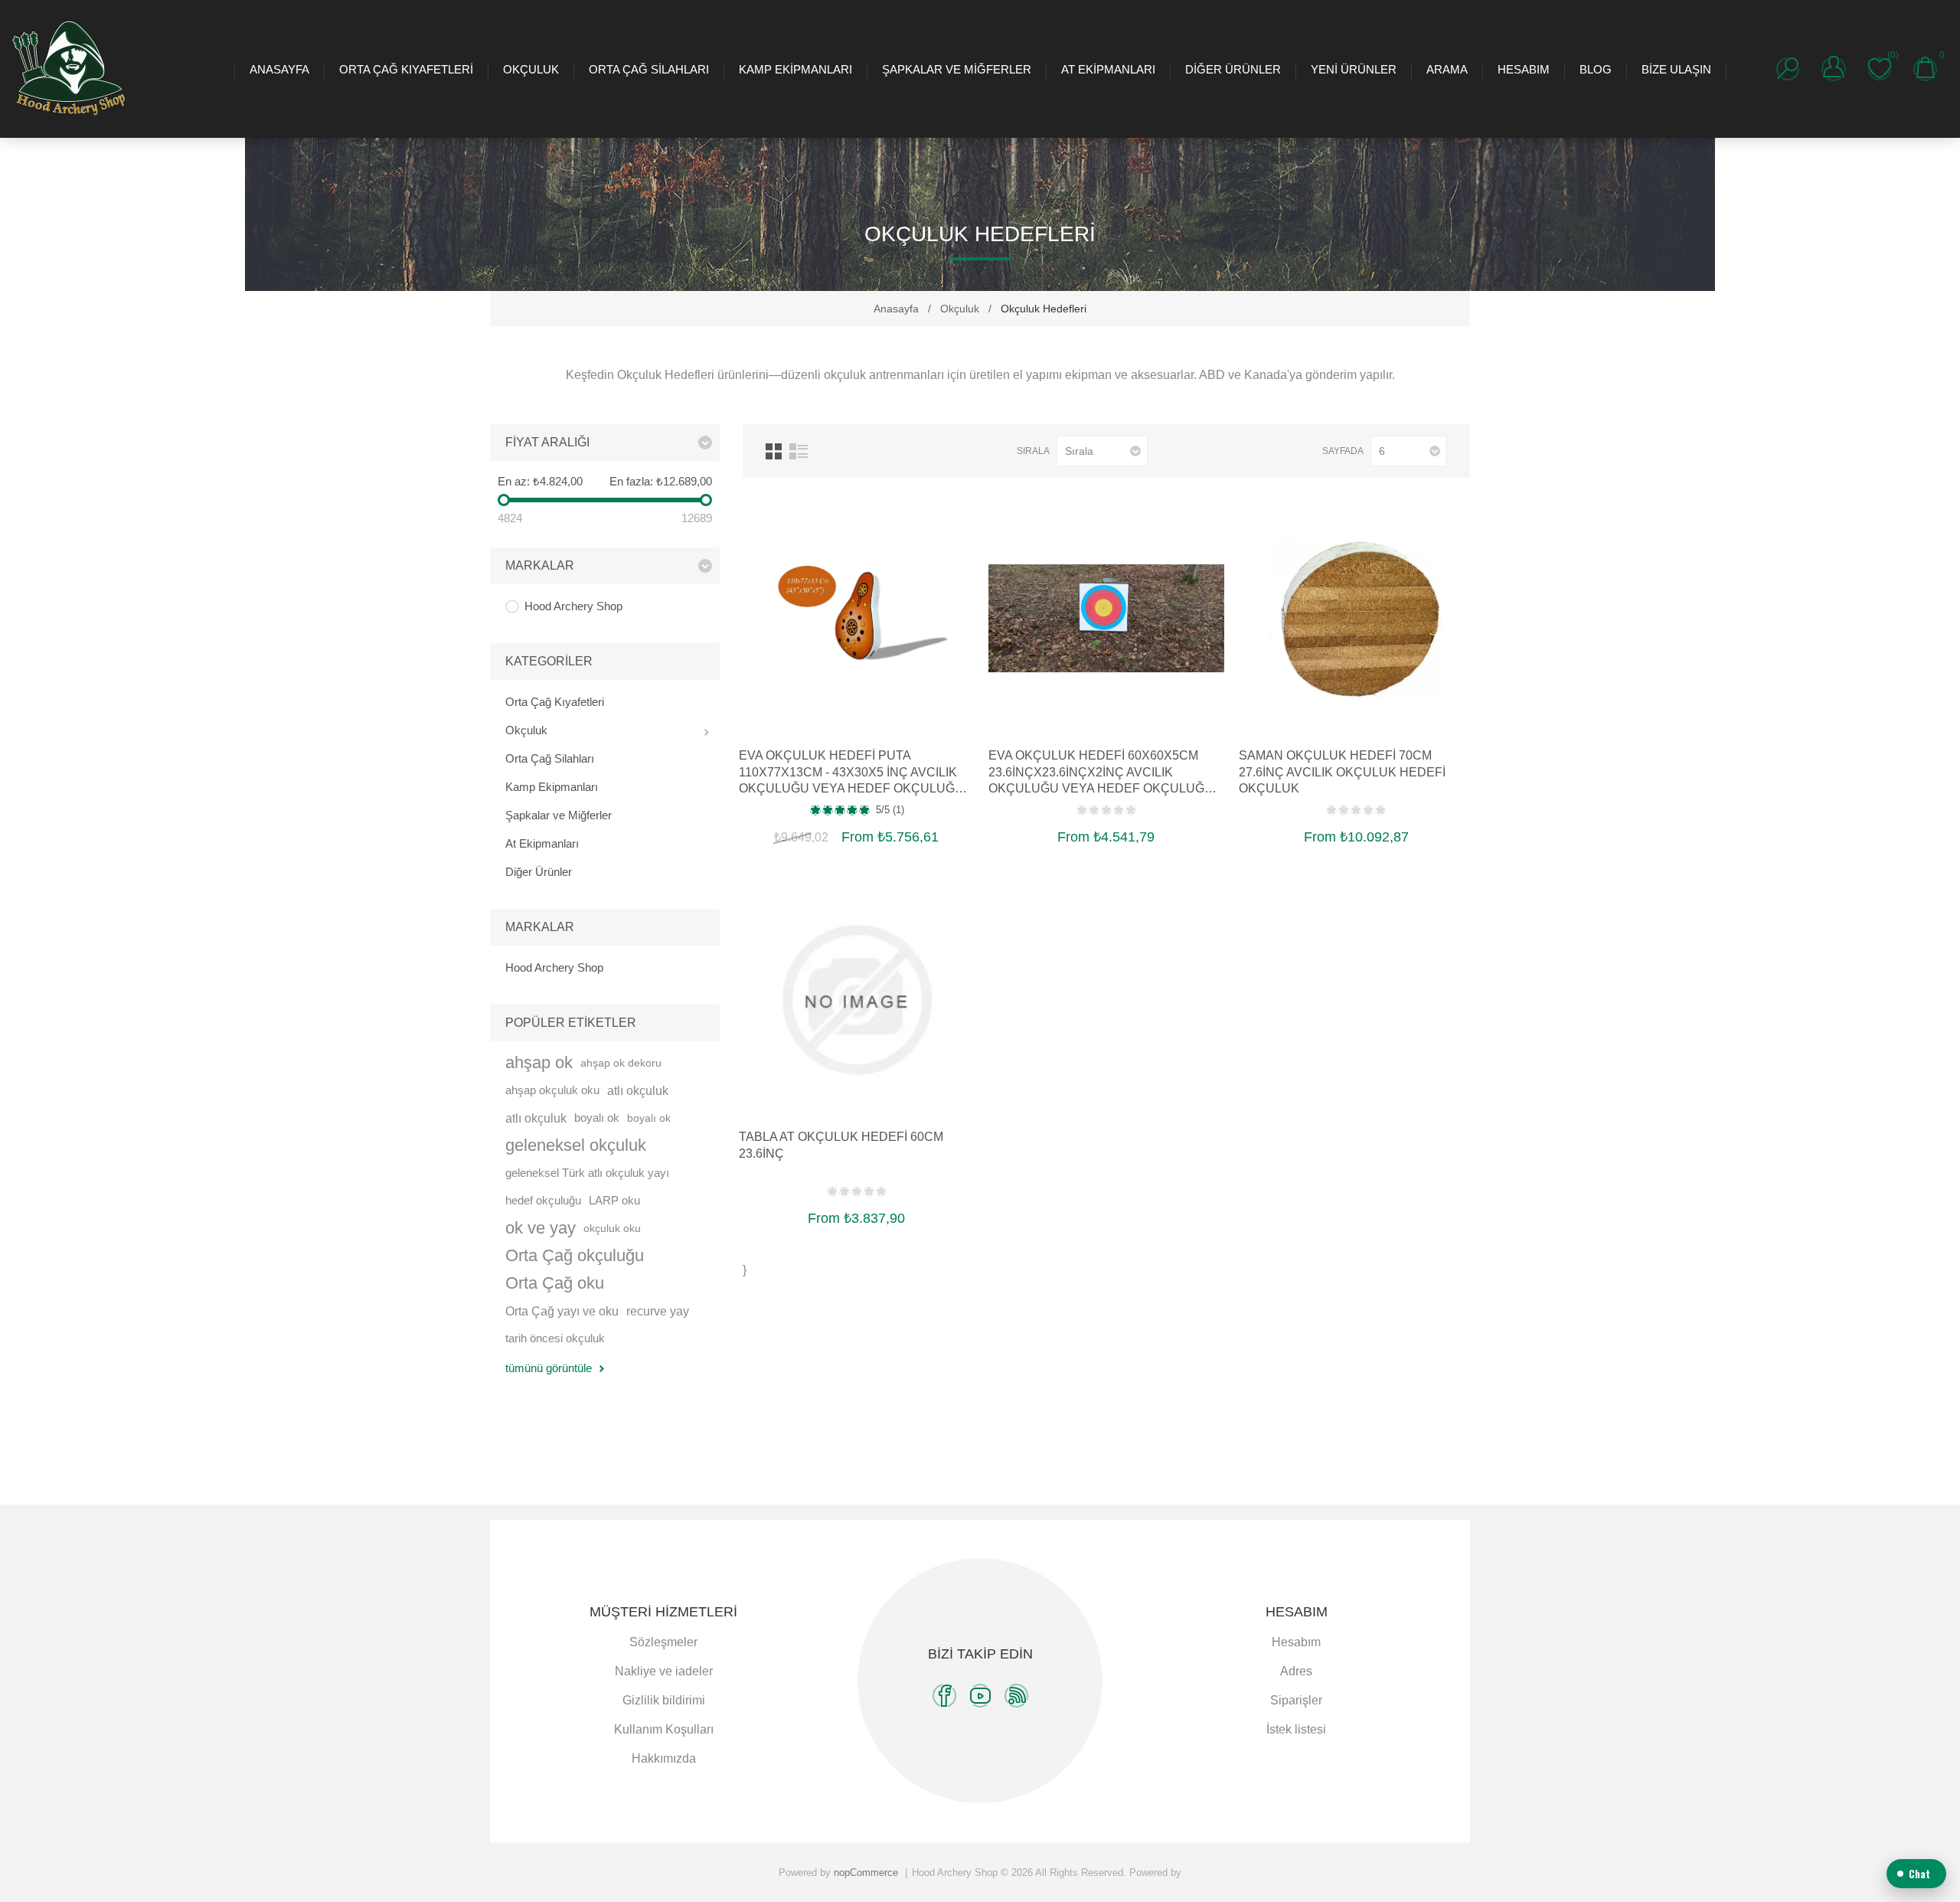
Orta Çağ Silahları (649, 69)
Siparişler (1296, 1700)
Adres (1296, 1671)
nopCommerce (866, 1873)
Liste (799, 451)
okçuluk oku (612, 1228)
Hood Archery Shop (573, 606)
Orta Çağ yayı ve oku (562, 1311)
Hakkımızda (664, 1758)
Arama (1447, 69)
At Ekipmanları (1108, 69)
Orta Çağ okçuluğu (575, 1255)
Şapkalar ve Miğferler (957, 69)
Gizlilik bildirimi (664, 1700)
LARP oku (614, 1200)
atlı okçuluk (638, 1090)
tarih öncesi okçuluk (555, 1338)
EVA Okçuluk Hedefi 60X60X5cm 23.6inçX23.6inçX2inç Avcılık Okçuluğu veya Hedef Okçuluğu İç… (1101, 773)
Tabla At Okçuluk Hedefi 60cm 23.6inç (841, 1145)
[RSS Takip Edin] (1016, 1696)
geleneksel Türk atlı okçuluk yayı (587, 1173)
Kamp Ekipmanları (795, 69)
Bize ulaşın (1676, 69)
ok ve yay (541, 1228)
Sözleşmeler (663, 1642)
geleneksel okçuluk (576, 1145)
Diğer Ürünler (1233, 69)
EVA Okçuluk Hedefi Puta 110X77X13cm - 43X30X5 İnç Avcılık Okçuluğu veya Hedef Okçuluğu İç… (851, 773)
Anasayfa (279, 69)
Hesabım (1524, 69)
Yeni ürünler (1354, 69)
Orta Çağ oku (555, 1283)
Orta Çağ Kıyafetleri (406, 69)
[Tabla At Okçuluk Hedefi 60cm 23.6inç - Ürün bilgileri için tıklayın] (856, 1000)
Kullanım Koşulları (664, 1729)
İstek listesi (1296, 1729)
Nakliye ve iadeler (664, 1671)
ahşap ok (539, 1062)
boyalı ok (597, 1118)
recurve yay (658, 1311)
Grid (774, 451)
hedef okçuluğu (543, 1200)
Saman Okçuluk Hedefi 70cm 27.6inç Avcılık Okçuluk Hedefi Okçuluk (1342, 772)
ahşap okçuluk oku (552, 1090)
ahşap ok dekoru (621, 1063)
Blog (1596, 69)
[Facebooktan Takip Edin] (944, 1696)
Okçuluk (531, 69)
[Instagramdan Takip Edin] (980, 1696)
